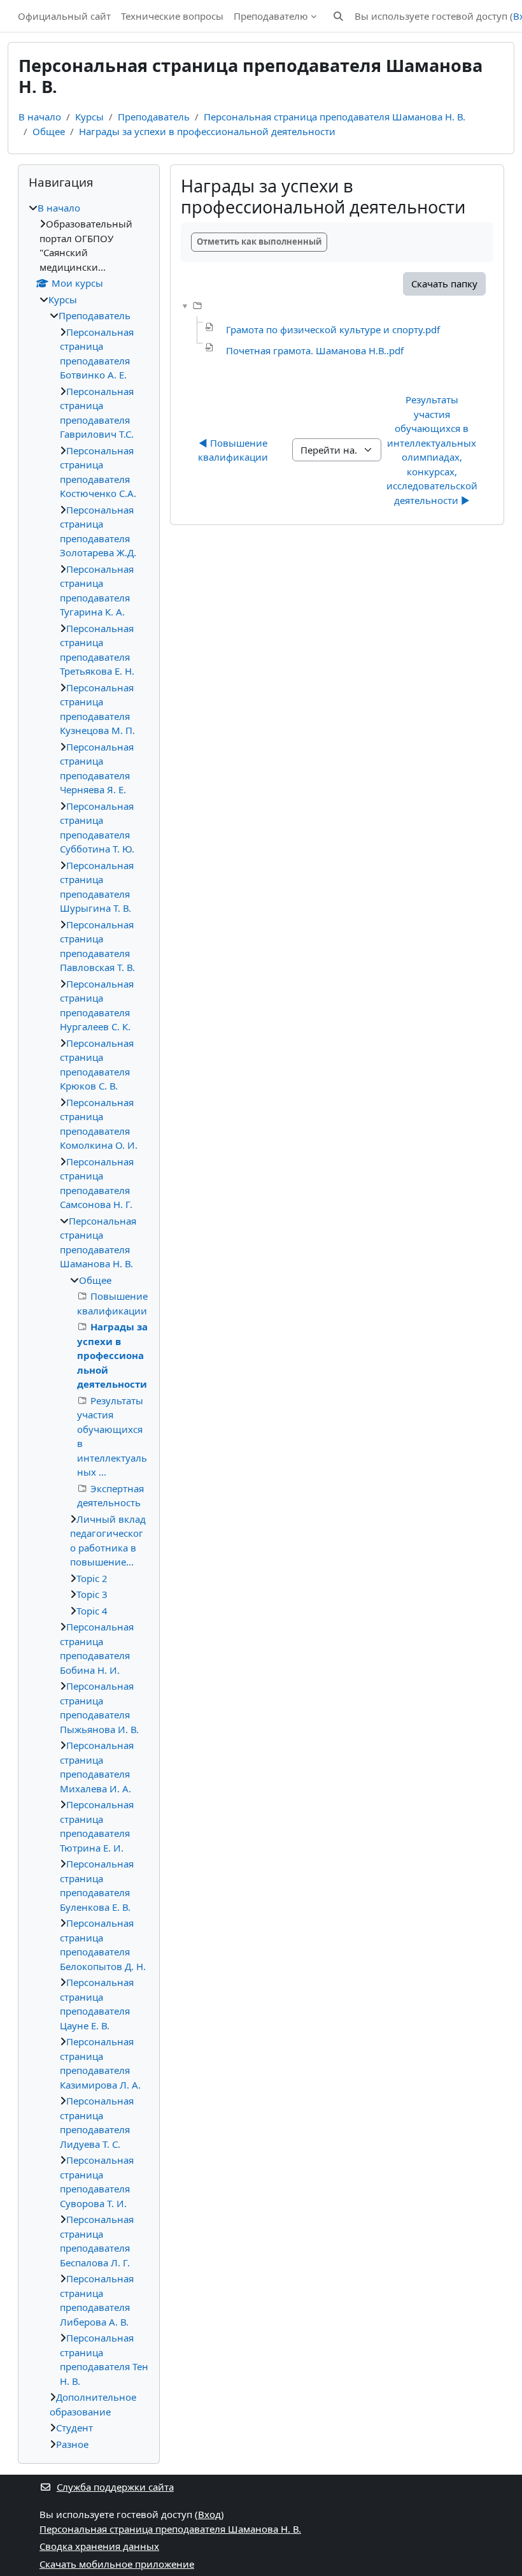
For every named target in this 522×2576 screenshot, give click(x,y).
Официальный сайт (64, 16)
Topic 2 (92, 1578)
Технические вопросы (172, 16)
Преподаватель (154, 117)
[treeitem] (89, 1326)
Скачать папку (444, 284)
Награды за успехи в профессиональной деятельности (207, 131)
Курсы (89, 117)
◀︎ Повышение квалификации (234, 450)
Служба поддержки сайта (115, 2487)
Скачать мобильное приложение (117, 2564)
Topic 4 (92, 1611)
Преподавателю (271, 16)
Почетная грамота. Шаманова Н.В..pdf (315, 350)
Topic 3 (92, 1594)
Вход (209, 2514)
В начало (40, 117)
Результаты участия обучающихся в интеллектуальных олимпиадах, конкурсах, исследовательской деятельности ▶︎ (433, 450)
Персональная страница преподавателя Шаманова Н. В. (335, 117)
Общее (49, 131)
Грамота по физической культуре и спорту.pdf (333, 329)
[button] (338, 16)
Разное (72, 2444)
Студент (74, 2428)
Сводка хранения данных (99, 2546)
